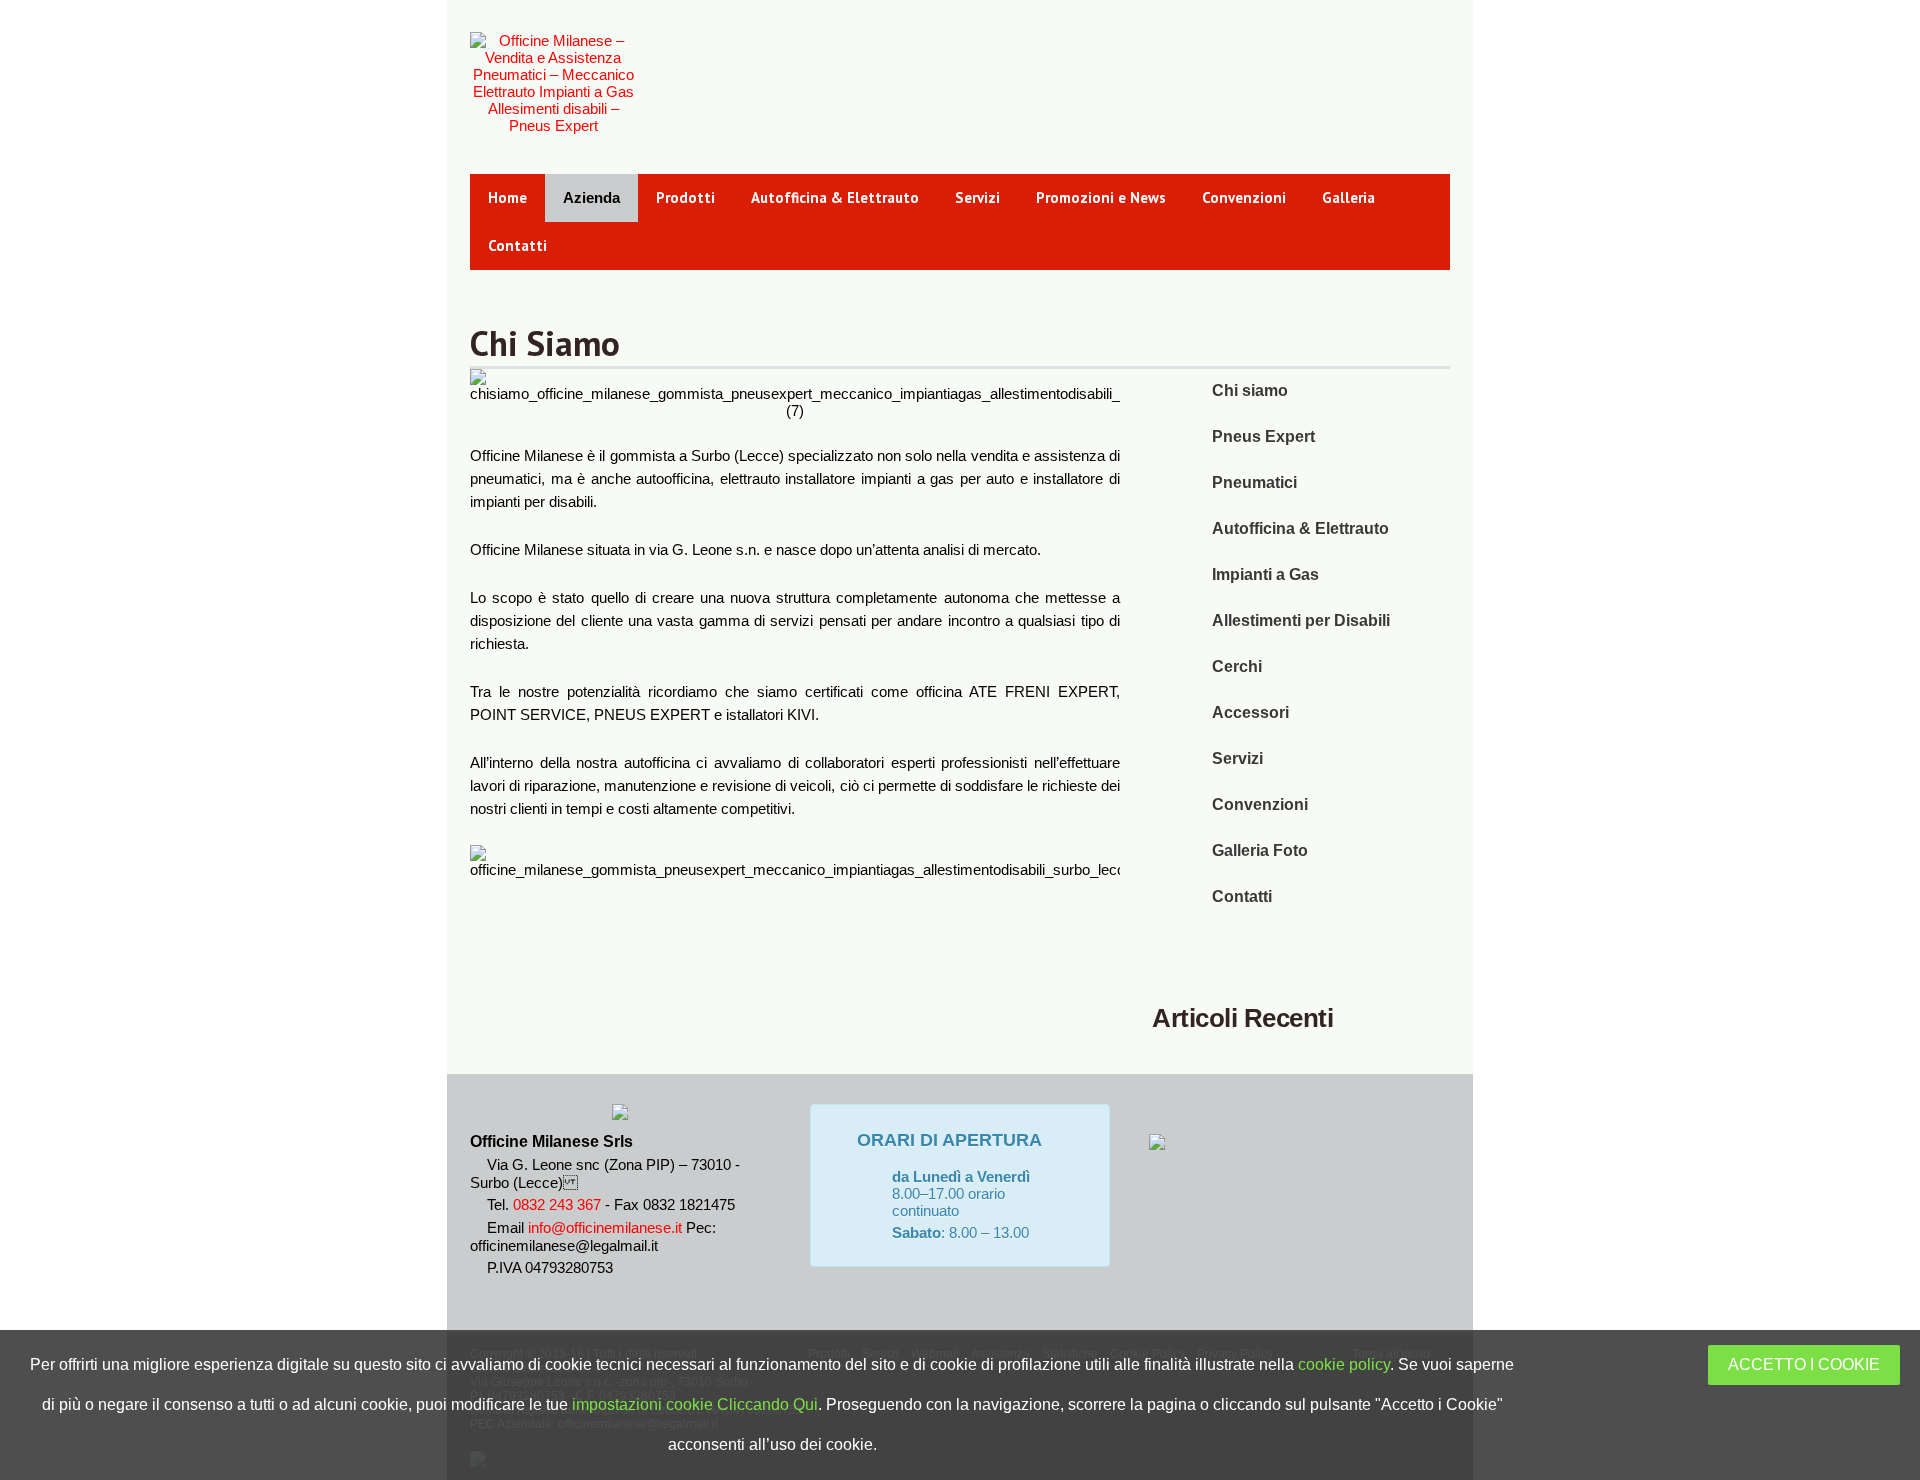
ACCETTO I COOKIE (1804, 1364)
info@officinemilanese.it (605, 1227)
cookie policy (1344, 1364)
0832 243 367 (557, 1204)
